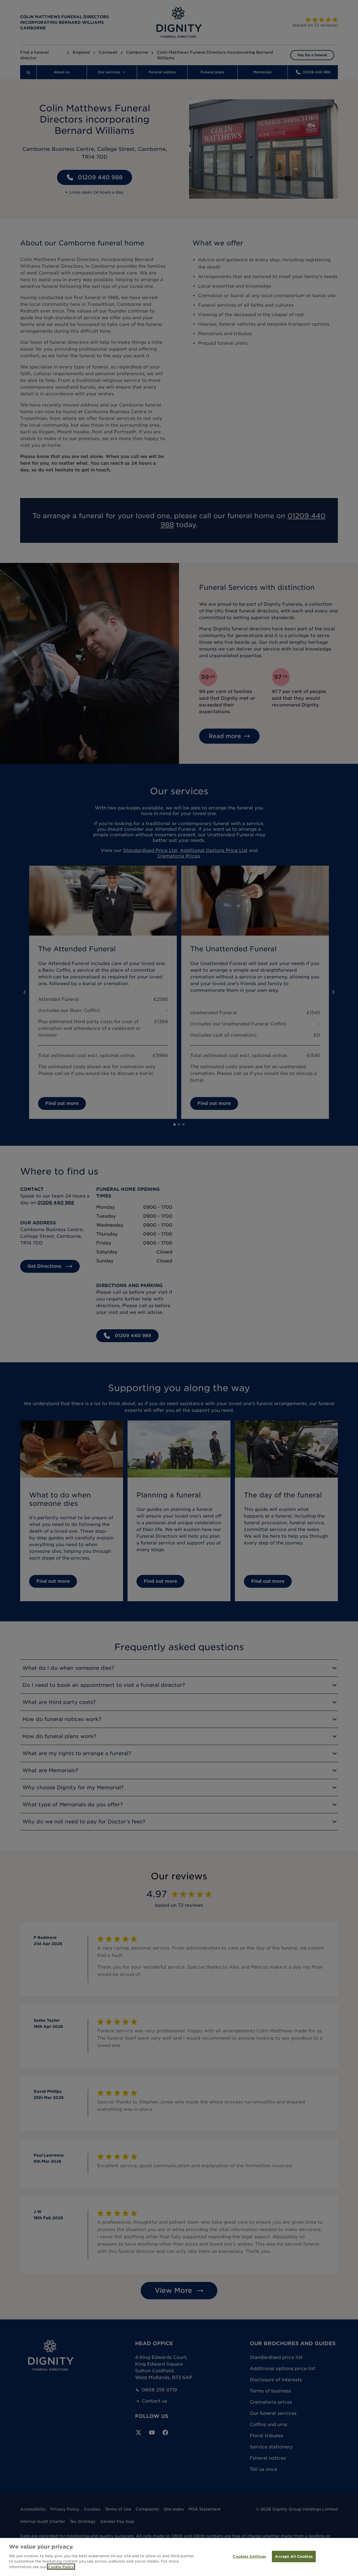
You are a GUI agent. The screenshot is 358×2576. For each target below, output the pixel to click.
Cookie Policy (61, 2567)
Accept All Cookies (294, 2556)
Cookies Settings (249, 2556)
